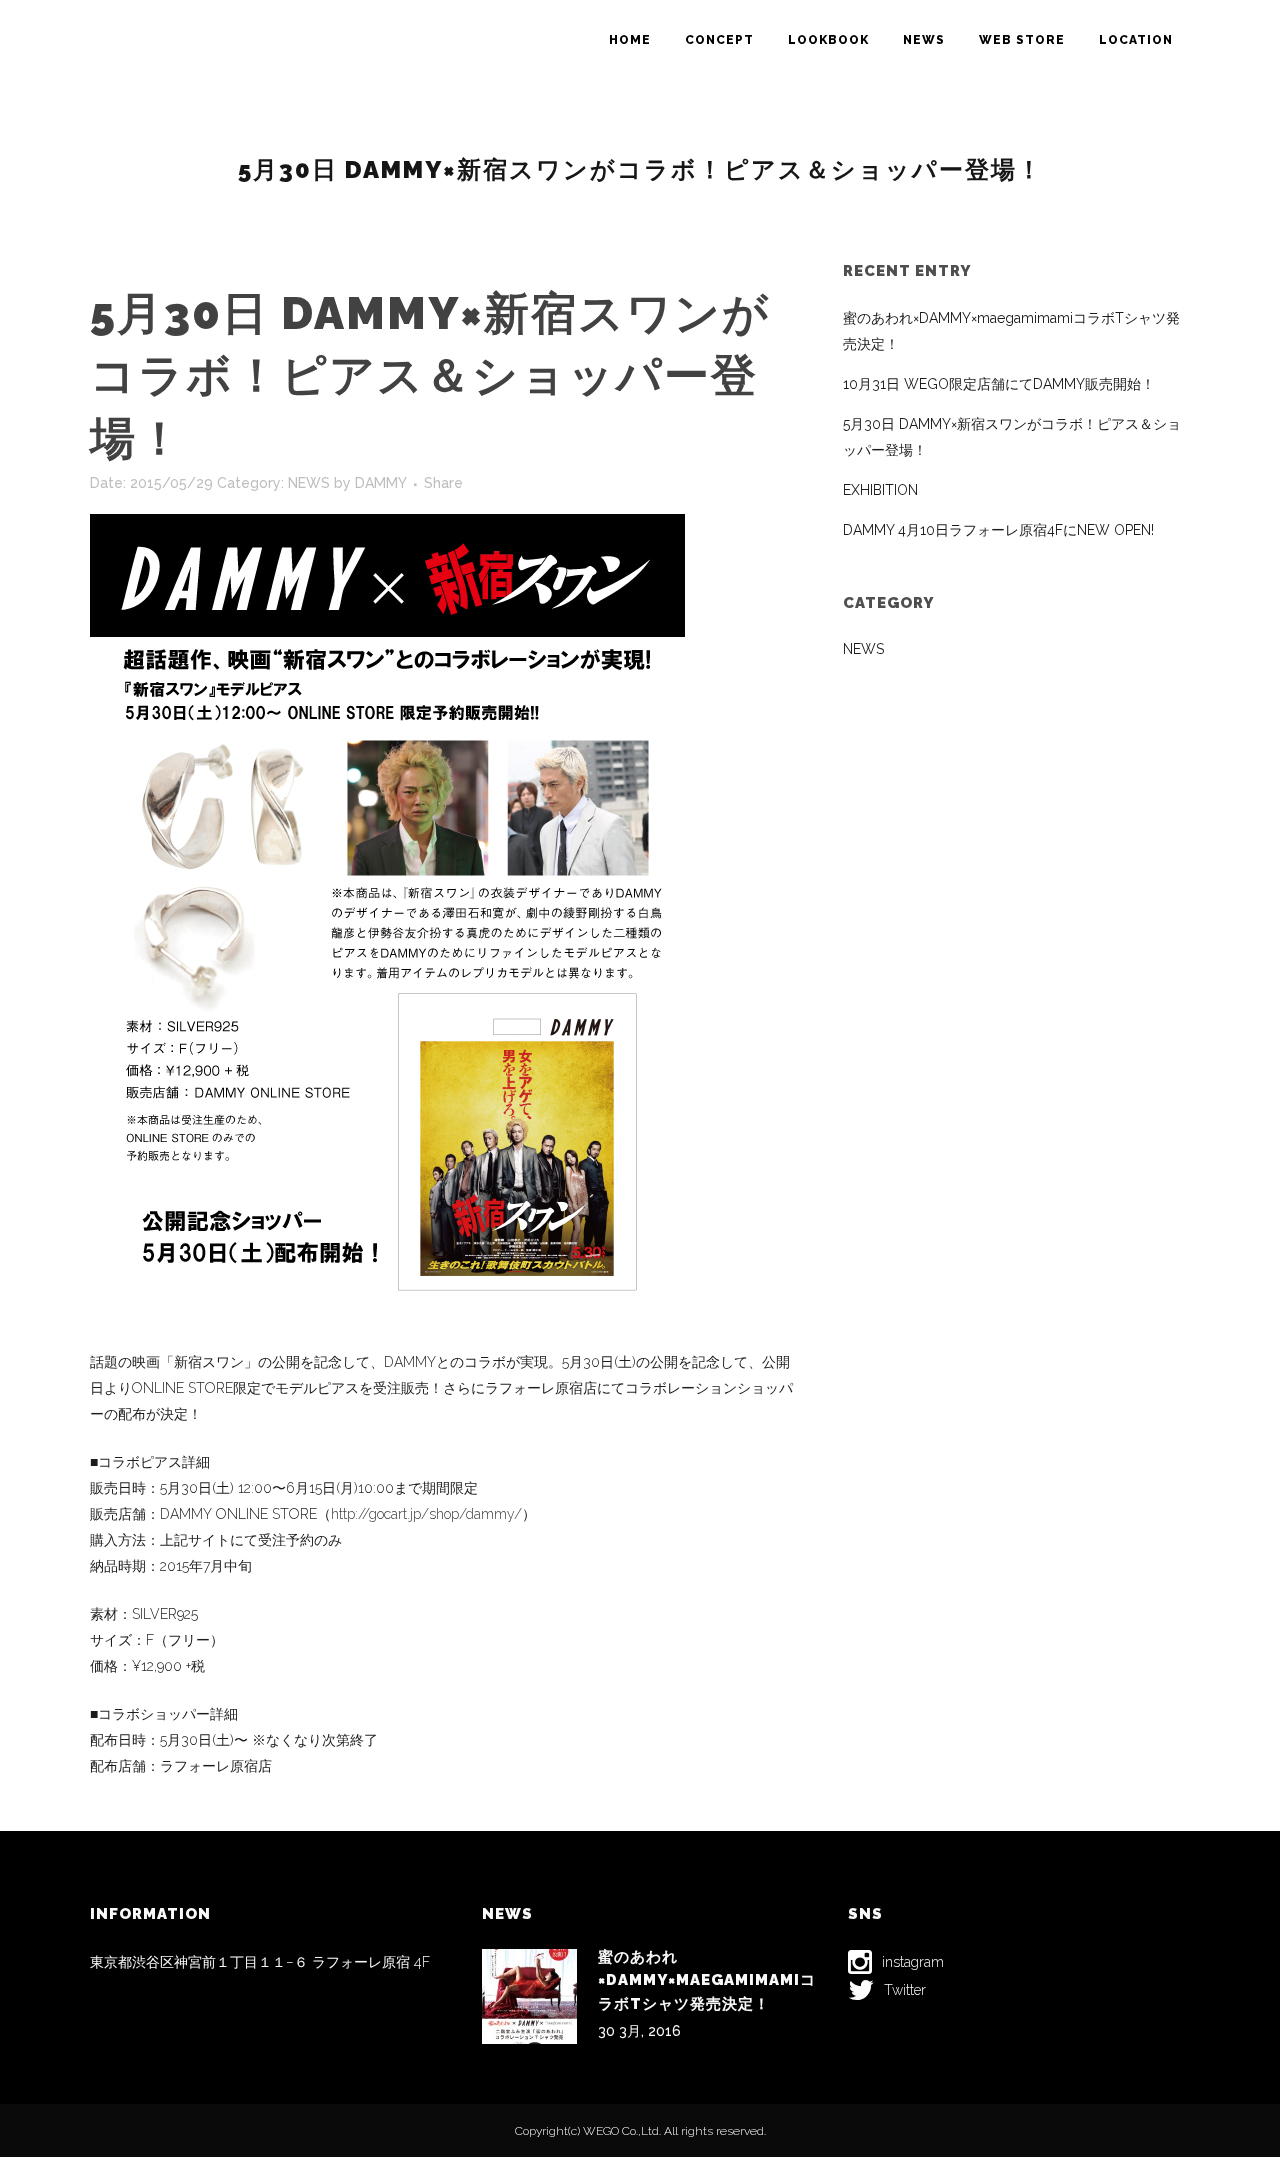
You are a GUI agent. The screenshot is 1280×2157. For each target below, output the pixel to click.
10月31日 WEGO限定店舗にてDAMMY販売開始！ (999, 384)
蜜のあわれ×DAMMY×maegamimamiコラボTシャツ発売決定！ (707, 1980)
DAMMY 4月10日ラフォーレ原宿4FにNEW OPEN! (998, 530)
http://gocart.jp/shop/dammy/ (426, 1514)
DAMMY (380, 483)
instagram (913, 1962)
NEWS (309, 483)
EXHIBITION (880, 490)
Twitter (905, 1990)
